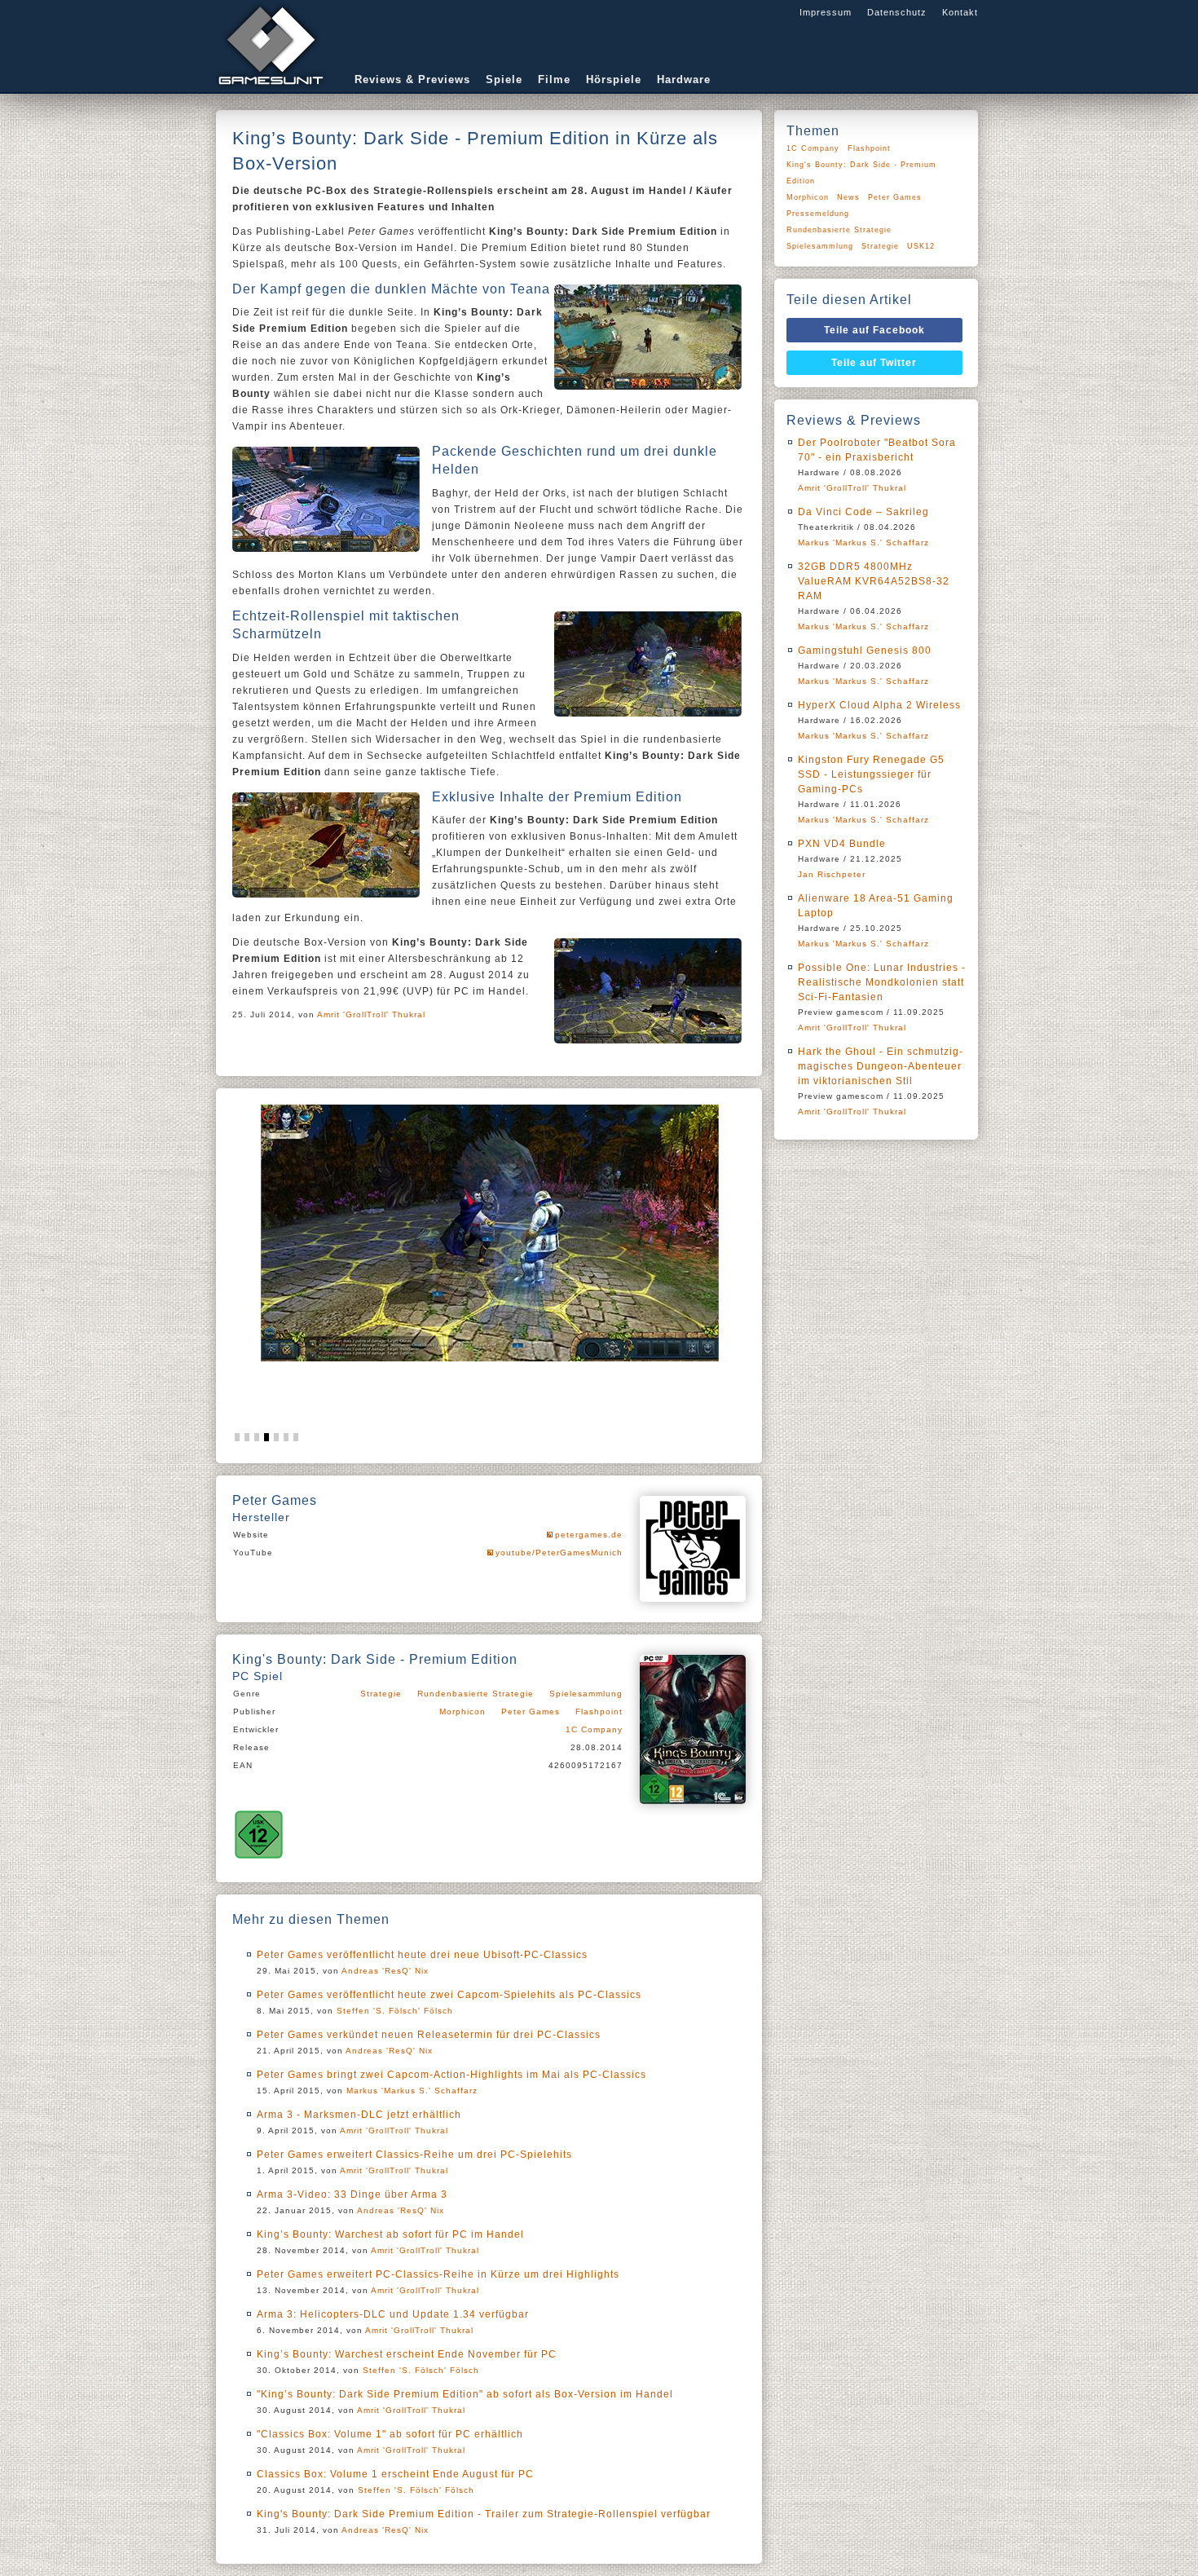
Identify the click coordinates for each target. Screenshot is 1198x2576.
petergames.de (589, 1535)
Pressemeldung (818, 214)
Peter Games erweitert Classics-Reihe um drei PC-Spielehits (414, 2155)
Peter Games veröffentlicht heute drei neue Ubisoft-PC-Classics (422, 1955)
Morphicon (462, 1711)
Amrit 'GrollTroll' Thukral (371, 1015)
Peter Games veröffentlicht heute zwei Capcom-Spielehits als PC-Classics (449, 1995)
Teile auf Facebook (874, 330)
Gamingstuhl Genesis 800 (865, 651)
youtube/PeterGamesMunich (559, 1553)
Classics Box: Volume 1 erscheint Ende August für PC (395, 2474)
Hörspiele (614, 79)
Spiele (504, 79)
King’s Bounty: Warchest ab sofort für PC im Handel (390, 2234)
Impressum (826, 12)
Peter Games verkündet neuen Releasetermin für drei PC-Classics (429, 2035)
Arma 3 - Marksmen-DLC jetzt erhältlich (359, 2115)
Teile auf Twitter (874, 363)
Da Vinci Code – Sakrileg (863, 512)
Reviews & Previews (412, 79)
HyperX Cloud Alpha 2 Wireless (879, 705)
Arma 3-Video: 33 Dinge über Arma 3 (352, 2194)
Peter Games (531, 1711)
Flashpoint (599, 1711)
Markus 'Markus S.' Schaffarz (412, 2091)
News (848, 197)
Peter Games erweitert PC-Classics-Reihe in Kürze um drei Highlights (438, 2274)
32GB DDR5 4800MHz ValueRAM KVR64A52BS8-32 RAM (874, 581)
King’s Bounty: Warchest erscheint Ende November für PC (407, 2354)
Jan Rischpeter (832, 874)
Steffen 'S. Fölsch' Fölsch (395, 2011)
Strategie (381, 1694)
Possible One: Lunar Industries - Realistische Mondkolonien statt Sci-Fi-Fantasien (882, 982)
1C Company (594, 1729)
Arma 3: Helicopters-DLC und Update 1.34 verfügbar (393, 2314)
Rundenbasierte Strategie (476, 1694)
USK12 (921, 246)
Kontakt (960, 12)
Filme (554, 79)
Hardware (684, 79)
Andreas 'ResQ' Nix (385, 1971)
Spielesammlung (586, 1694)
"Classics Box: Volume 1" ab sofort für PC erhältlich (390, 2434)
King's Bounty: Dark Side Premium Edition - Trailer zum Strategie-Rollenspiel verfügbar (484, 2514)
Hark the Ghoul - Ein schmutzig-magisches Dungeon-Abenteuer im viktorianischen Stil (881, 1066)
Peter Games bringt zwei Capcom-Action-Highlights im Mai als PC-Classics (451, 2075)
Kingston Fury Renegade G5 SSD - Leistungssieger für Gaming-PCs (871, 774)
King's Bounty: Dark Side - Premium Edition (861, 173)
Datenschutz (897, 12)
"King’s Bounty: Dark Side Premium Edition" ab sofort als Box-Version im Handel (465, 2394)
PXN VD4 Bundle (842, 844)
